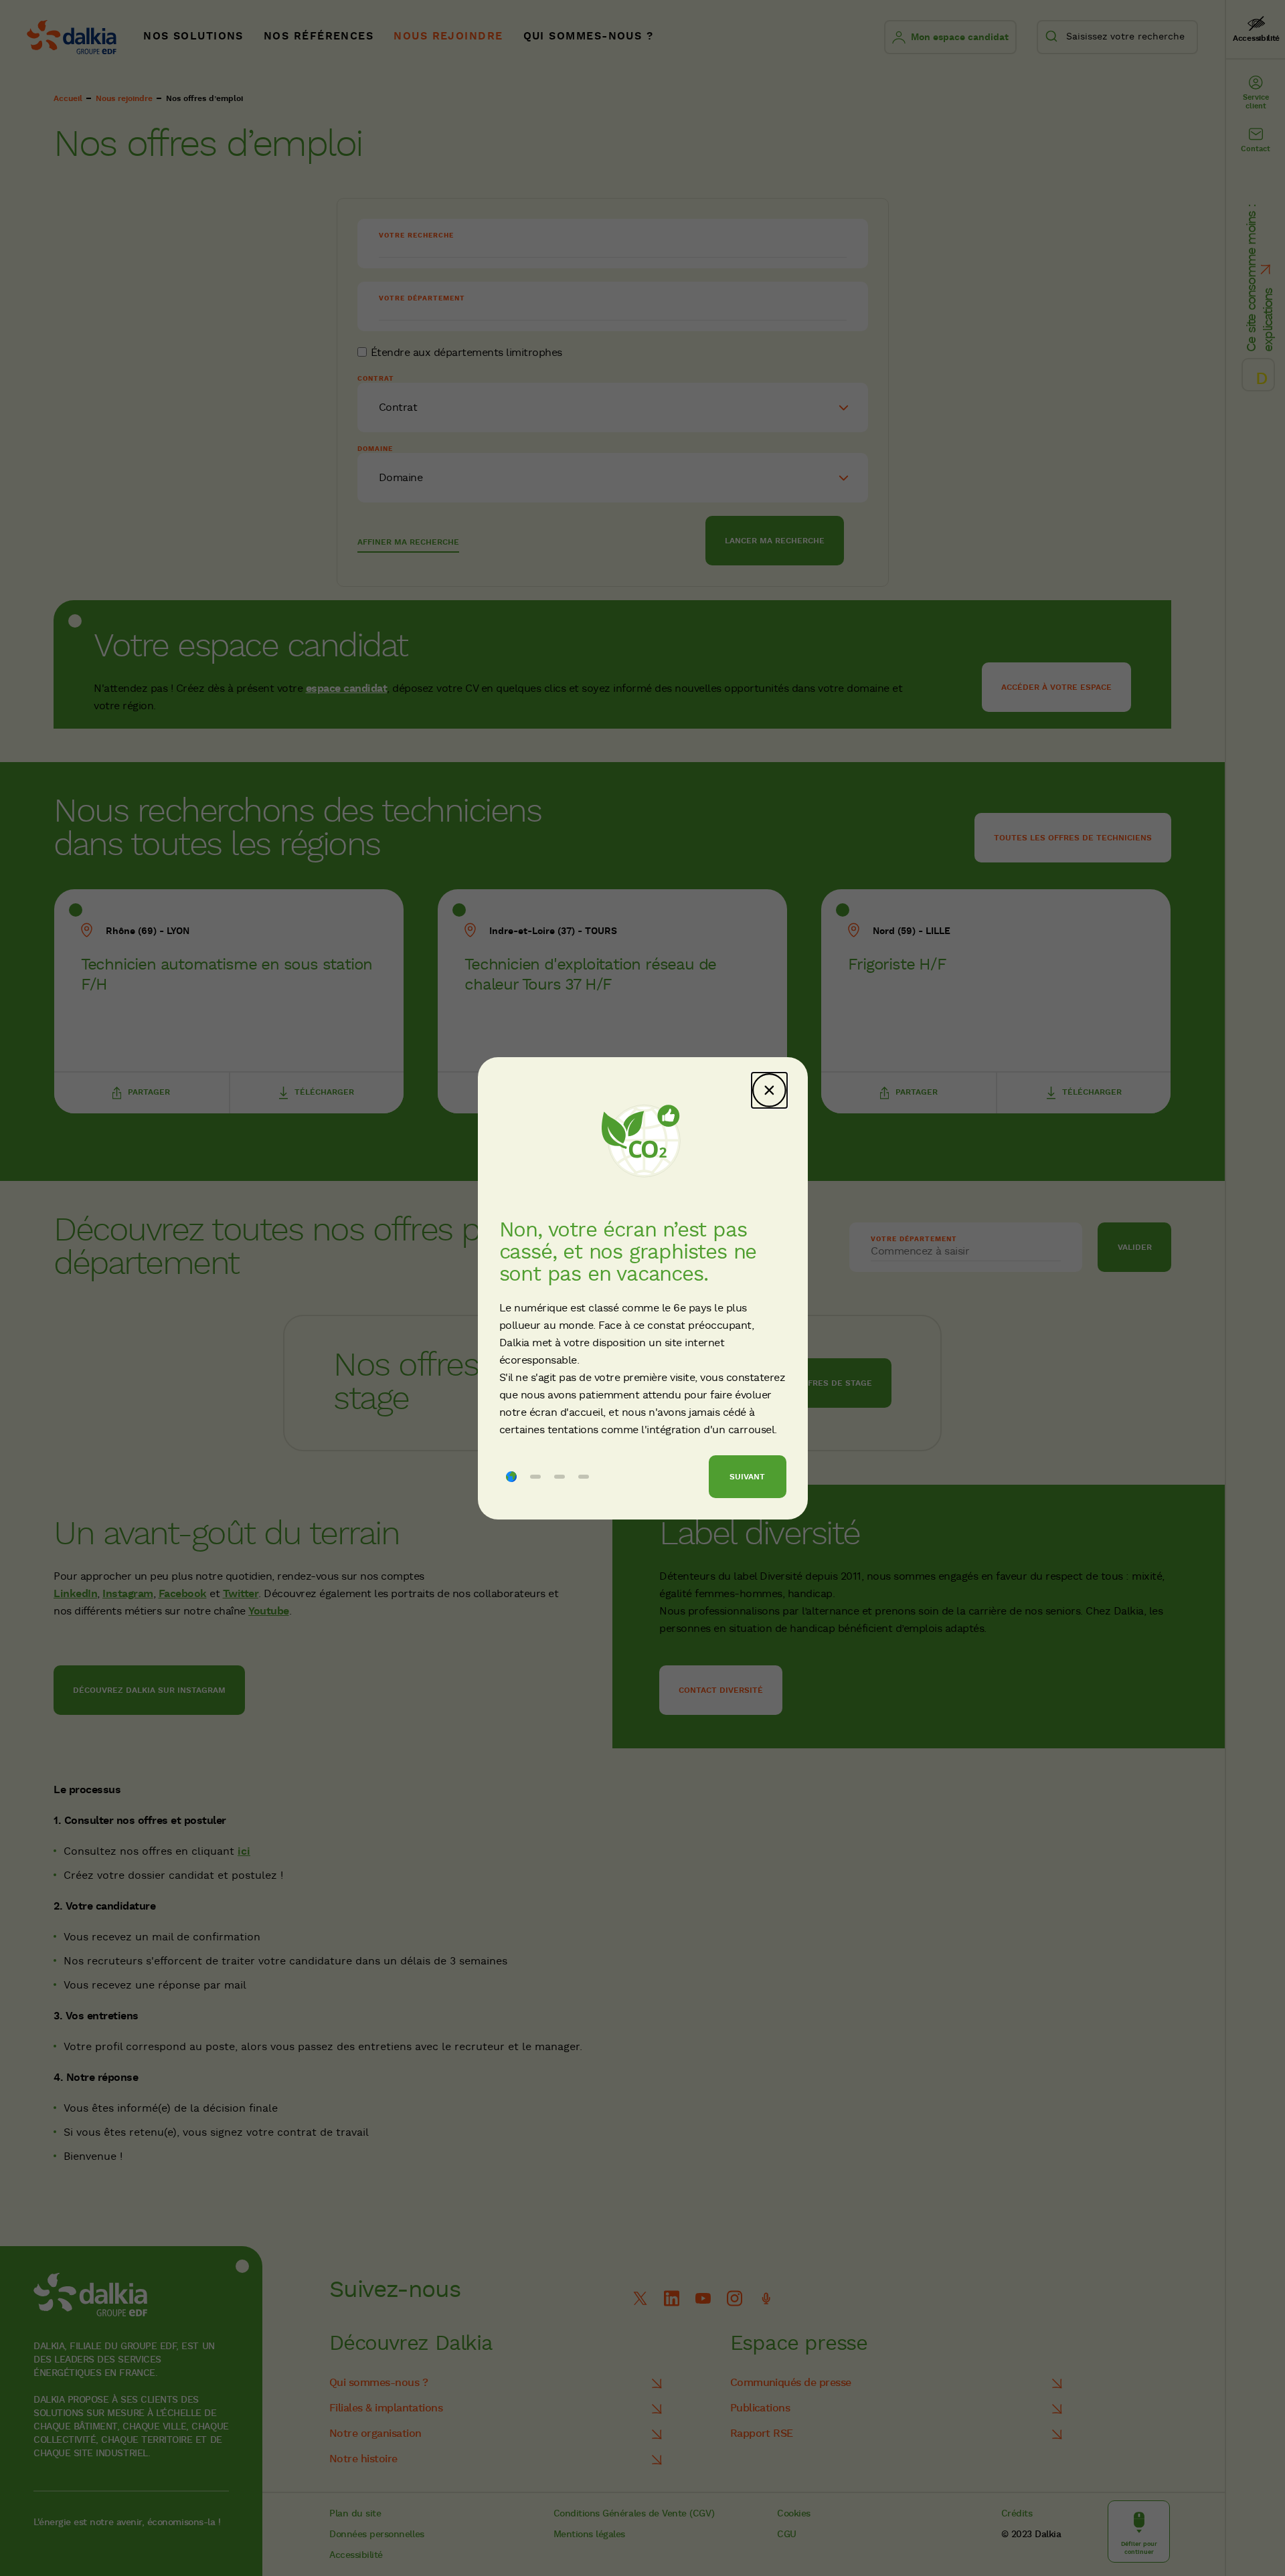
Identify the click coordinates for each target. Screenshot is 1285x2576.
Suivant (747, 1477)
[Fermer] (769, 1090)
